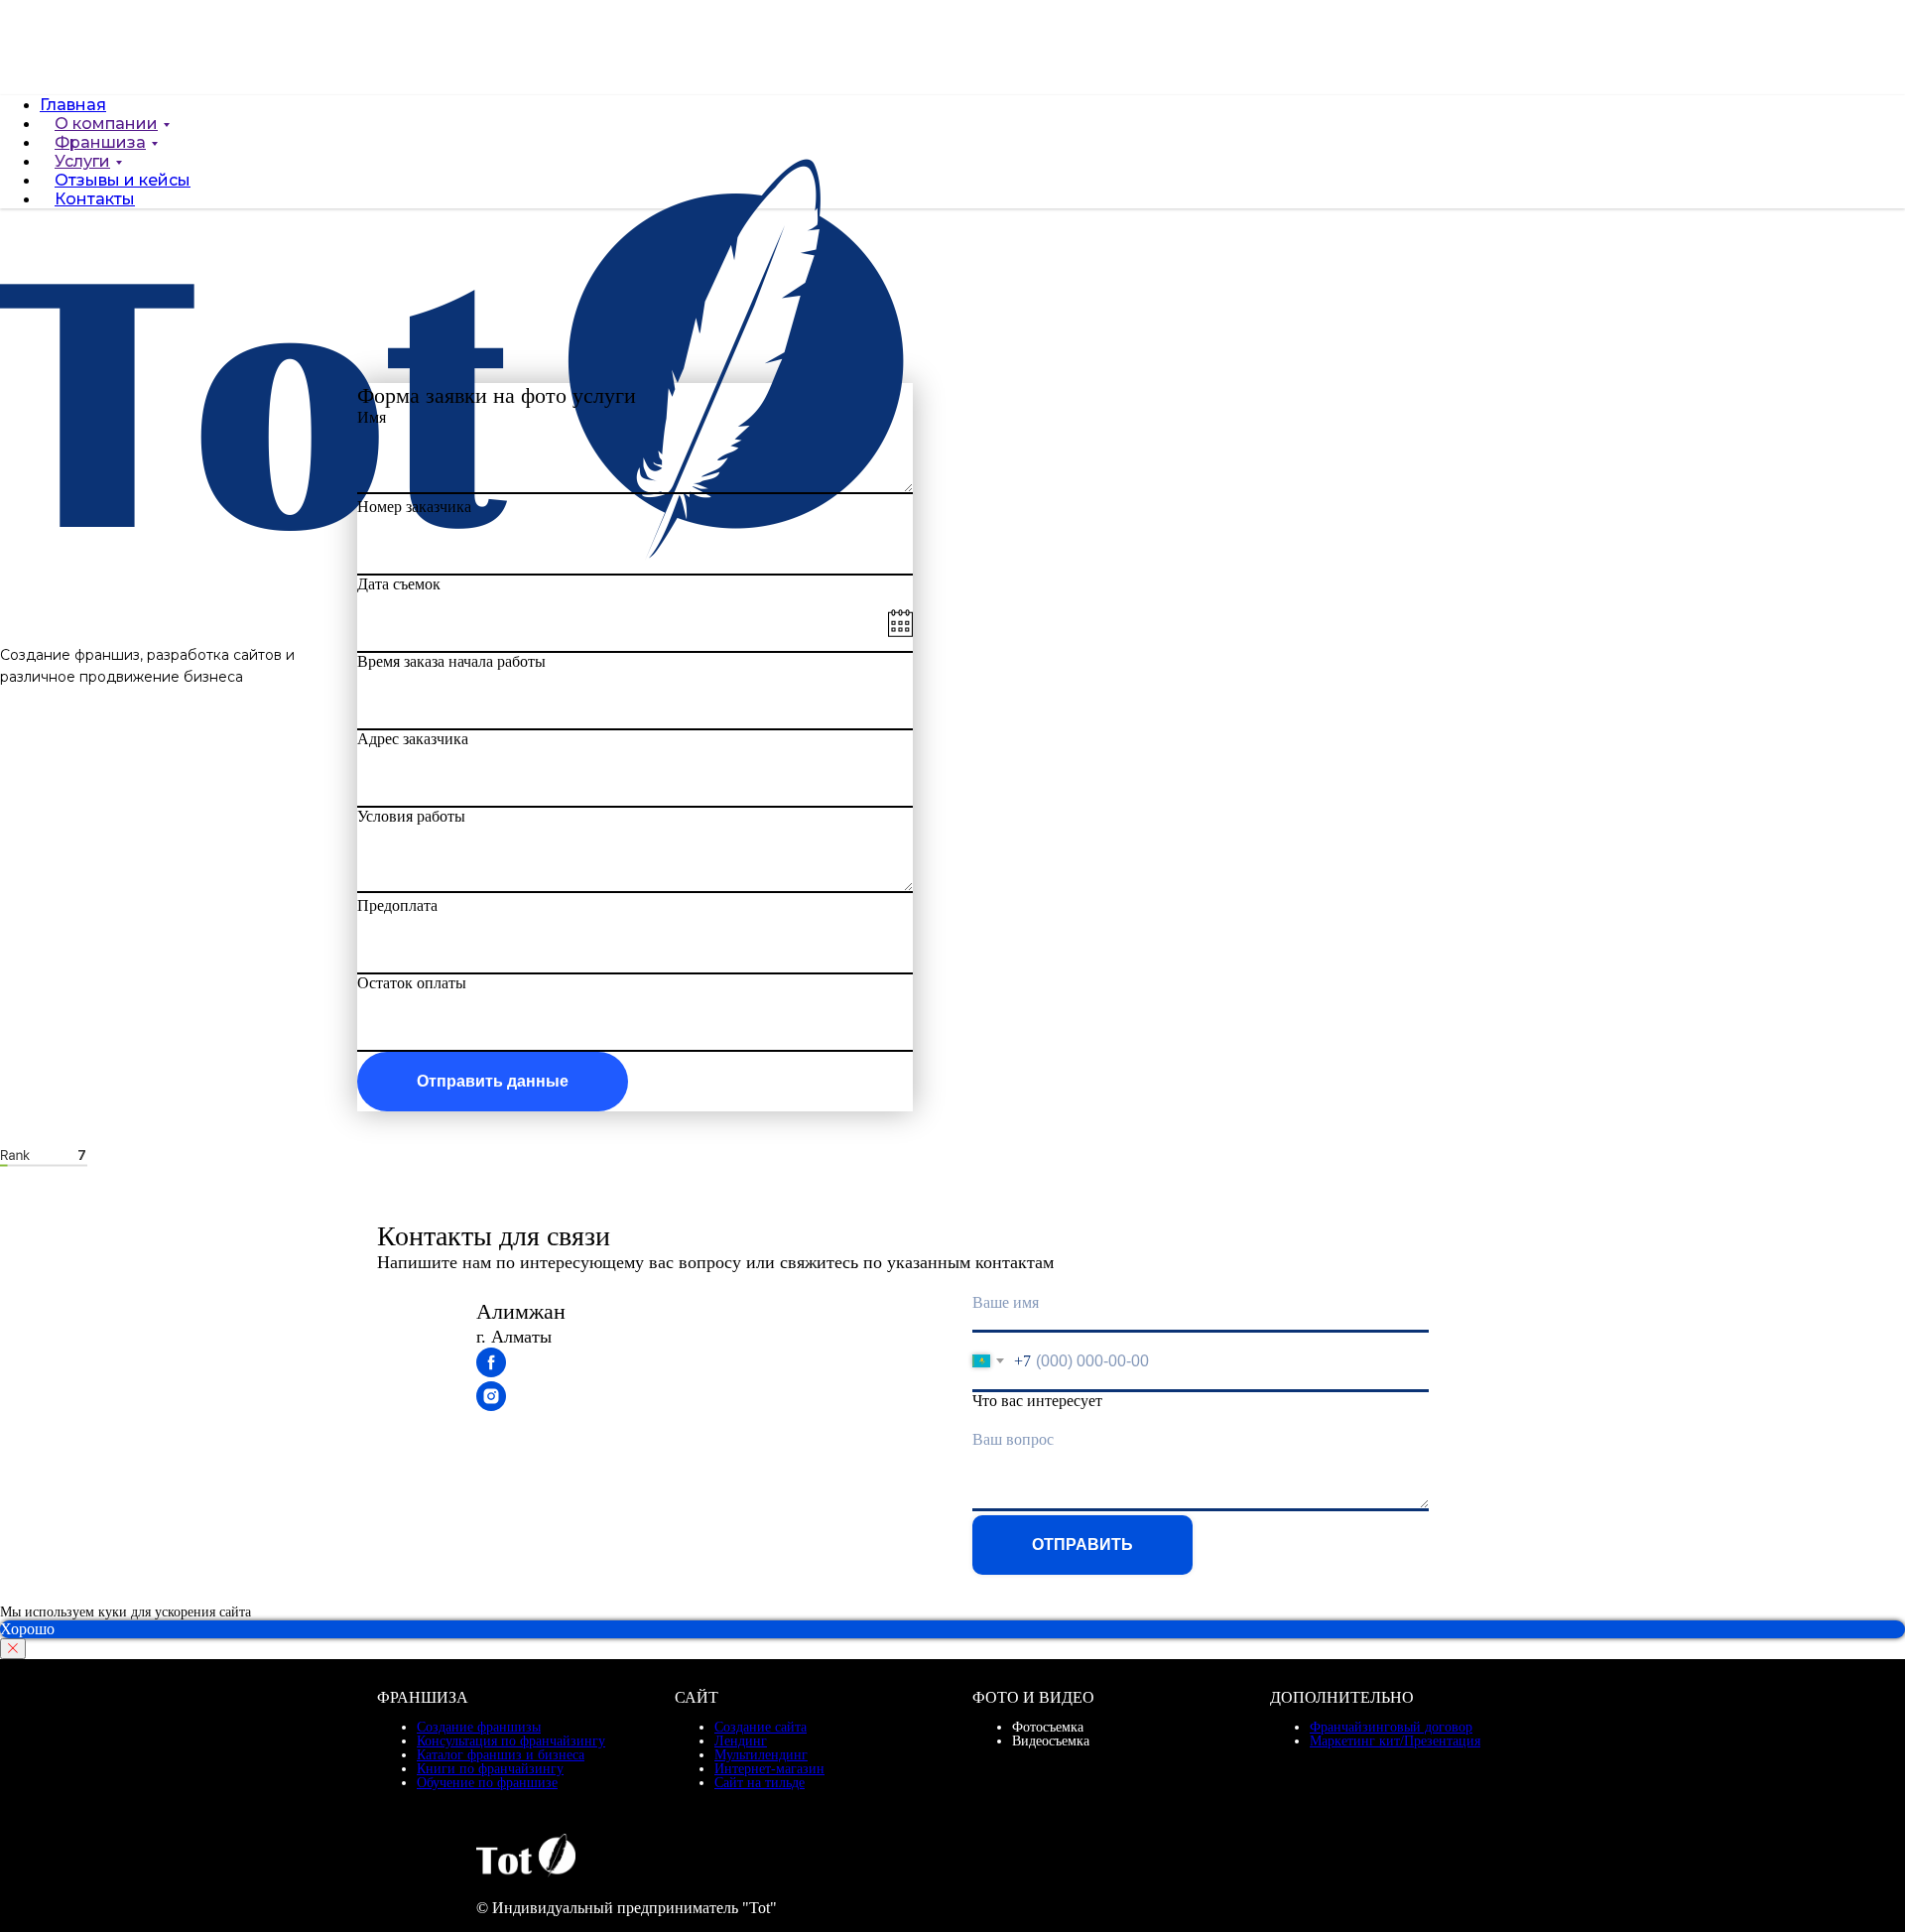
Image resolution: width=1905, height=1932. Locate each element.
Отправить (1082, 1545)
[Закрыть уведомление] (13, 1649)
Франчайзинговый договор (1391, 1727)
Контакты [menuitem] (95, 215)
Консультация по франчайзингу (511, 1741)
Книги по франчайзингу (490, 1769)
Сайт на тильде (760, 1783)
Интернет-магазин (769, 1769)
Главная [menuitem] (73, 105)
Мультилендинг (761, 1755)
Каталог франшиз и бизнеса (501, 1755)
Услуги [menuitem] (82, 177)
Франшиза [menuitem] (100, 158)
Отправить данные (493, 1081)
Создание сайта (761, 1727)
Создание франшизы (479, 1727)
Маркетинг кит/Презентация (1395, 1741)
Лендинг (741, 1741)
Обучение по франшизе (487, 1783)
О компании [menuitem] (106, 139)
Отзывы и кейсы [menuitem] (123, 196)
